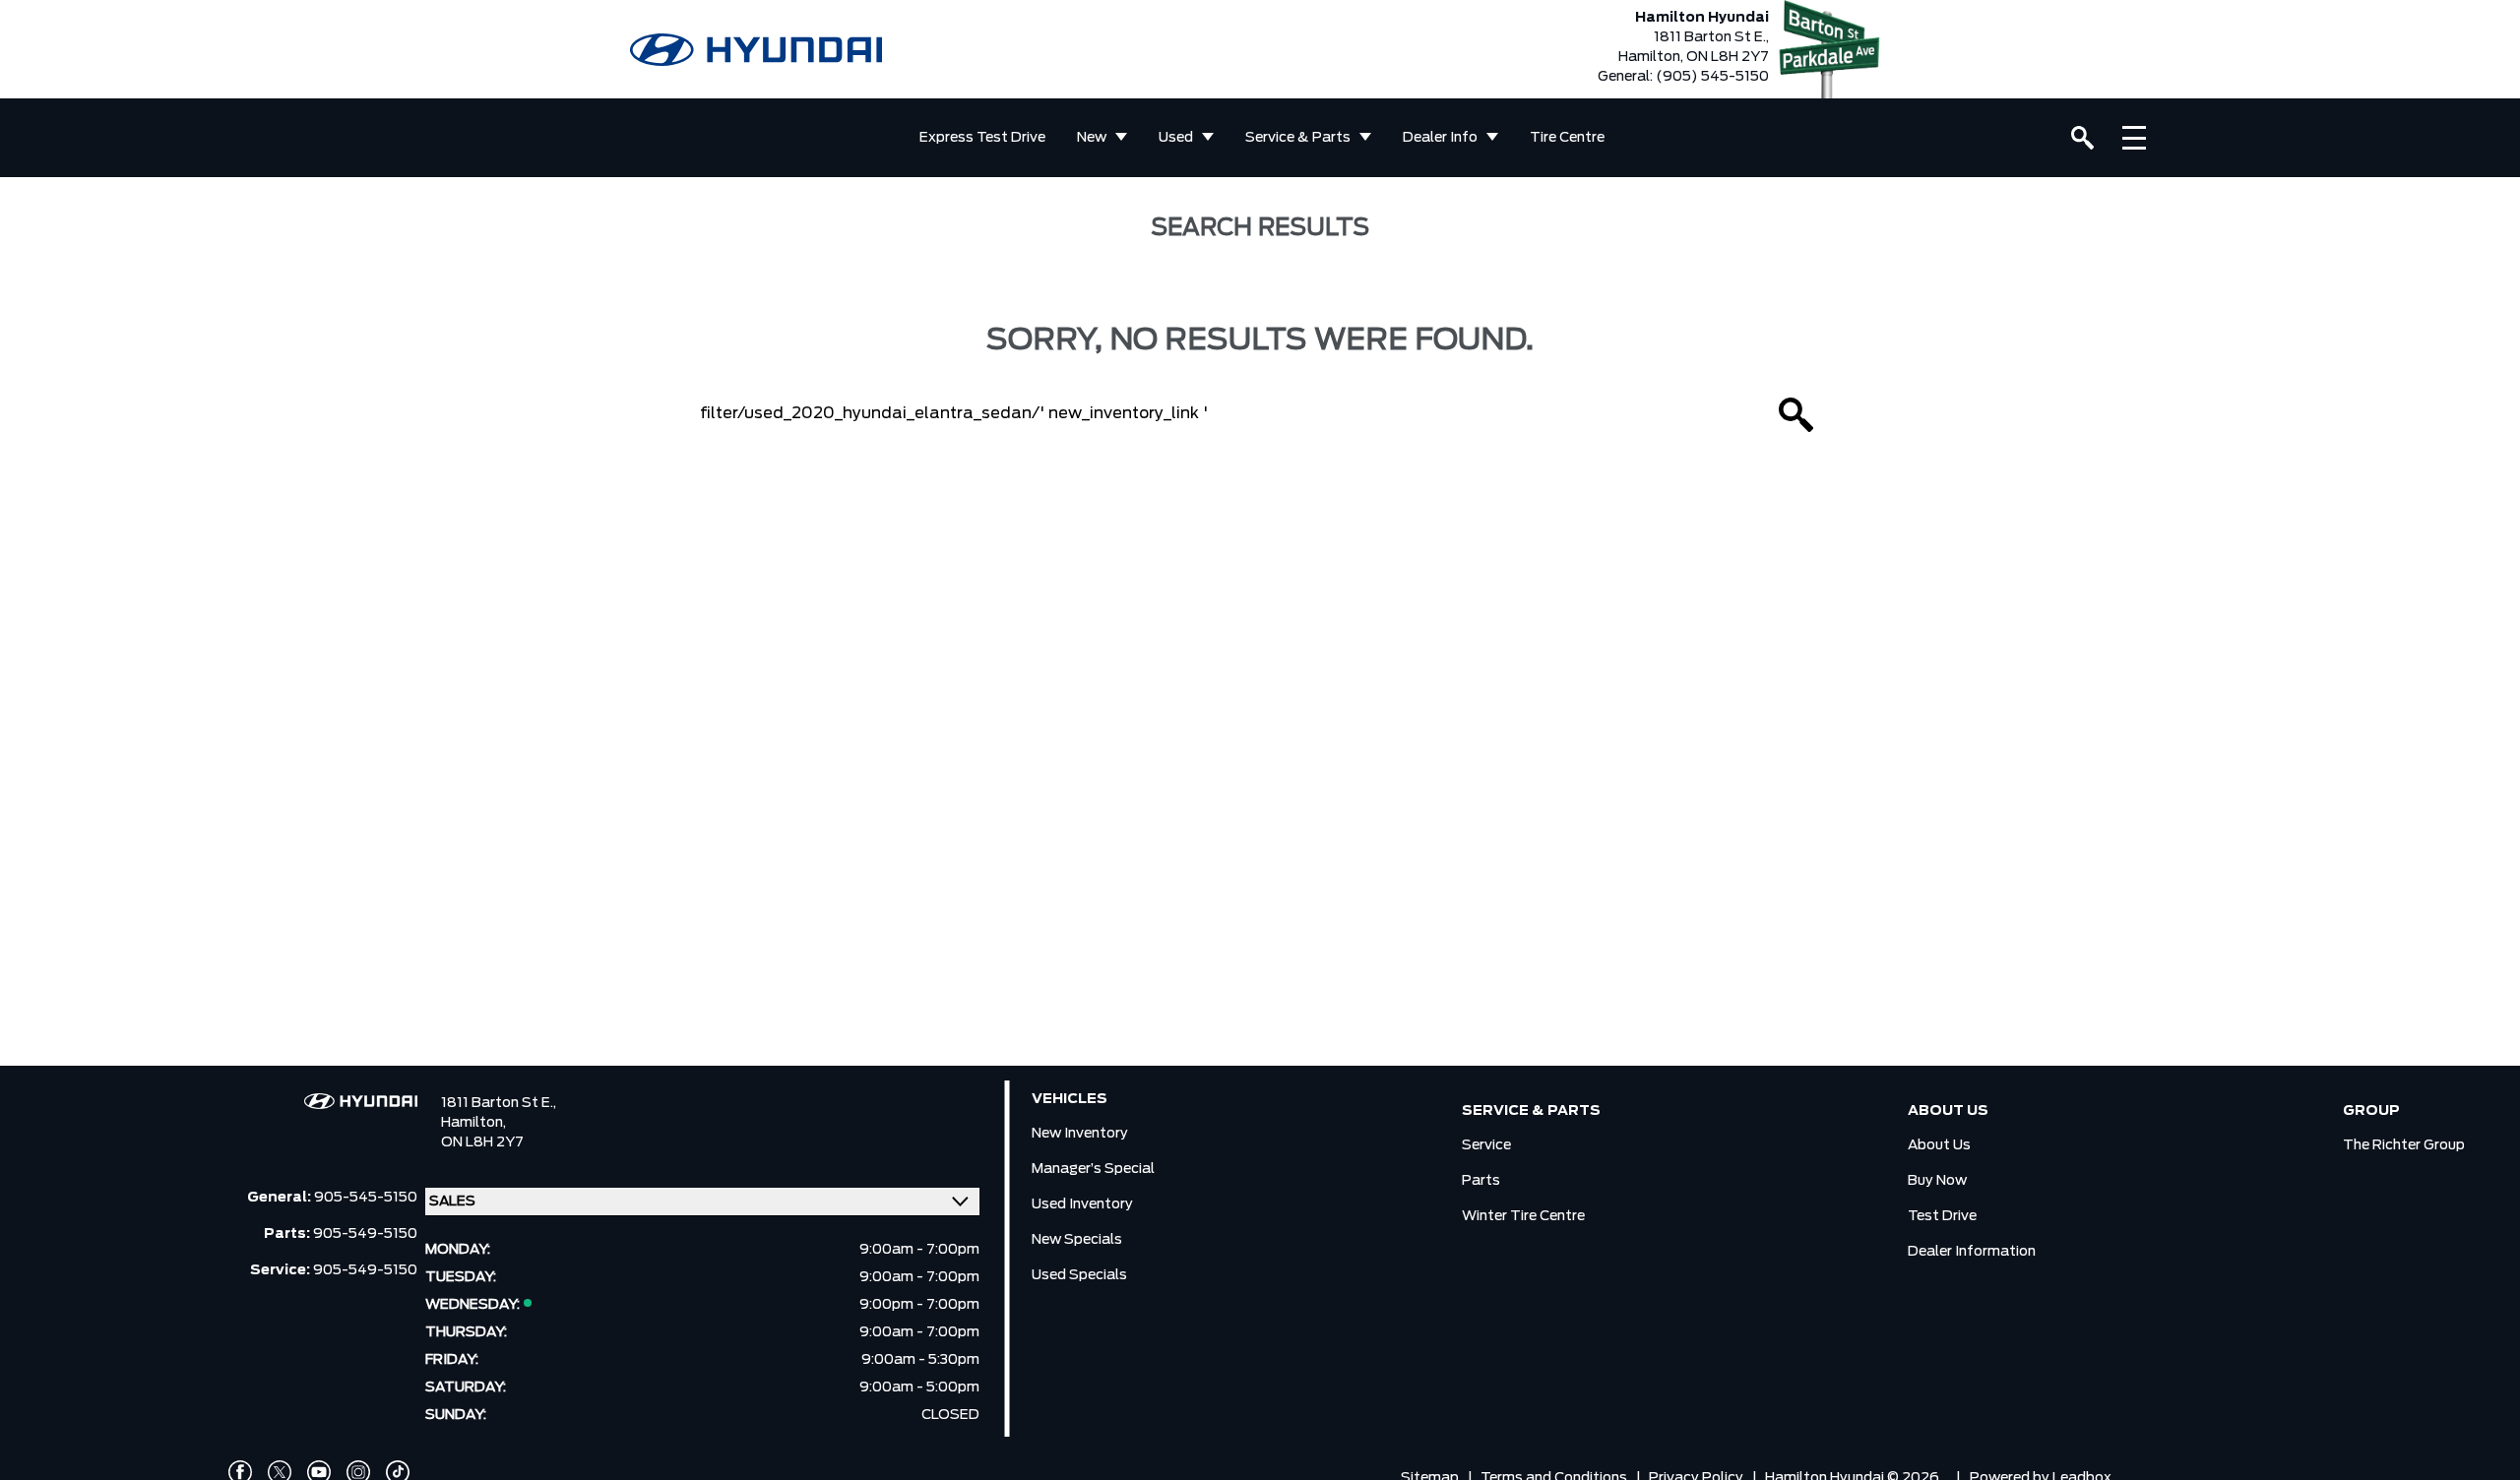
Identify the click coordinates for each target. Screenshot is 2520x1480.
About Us (1939, 1145)
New (1092, 138)
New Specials (1077, 1240)
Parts (1481, 1181)
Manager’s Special (1093, 1169)
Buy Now (1937, 1181)
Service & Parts (1298, 138)
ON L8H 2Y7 (482, 1142)
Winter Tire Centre (1523, 1216)
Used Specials (1079, 1275)
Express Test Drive (982, 138)
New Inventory (1080, 1134)
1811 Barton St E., (499, 1103)
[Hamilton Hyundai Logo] (756, 50)
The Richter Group (2404, 1145)
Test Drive (1942, 1216)
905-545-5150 (366, 1198)
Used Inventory (1082, 1204)
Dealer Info (1440, 138)
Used (1176, 138)
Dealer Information (1972, 1252)
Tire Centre (1567, 138)
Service (1486, 1145)
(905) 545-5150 (1712, 77)
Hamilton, (473, 1123)
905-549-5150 (365, 1234)
